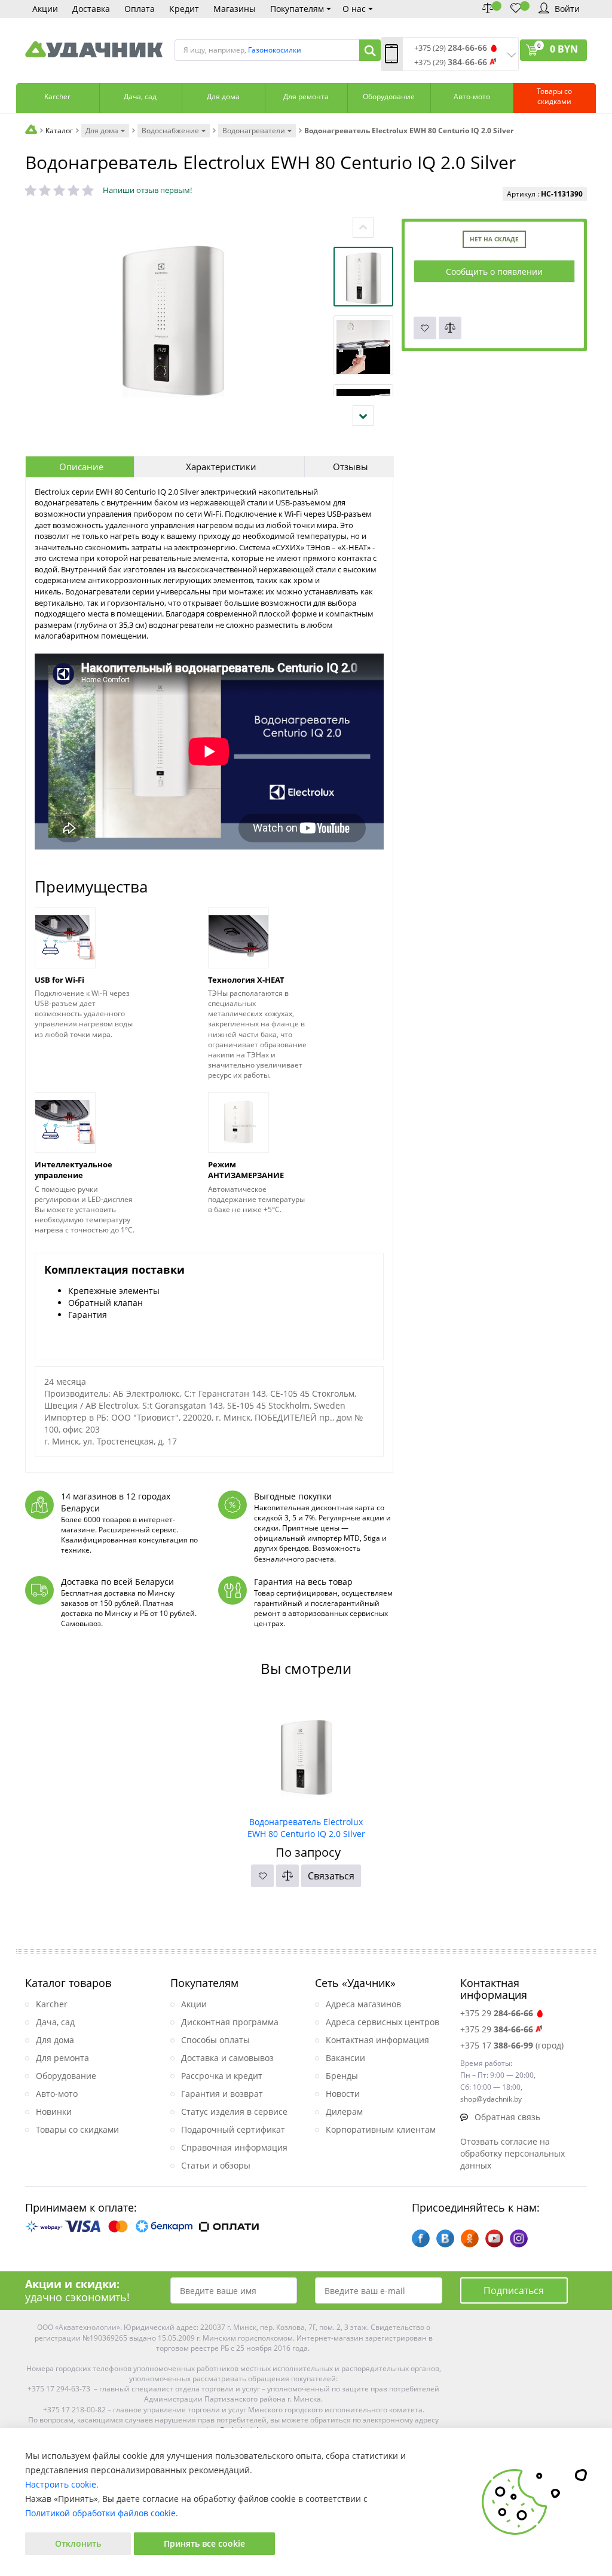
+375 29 (497, 2013)
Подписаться (514, 2290)
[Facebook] (421, 2238)
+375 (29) (451, 48)
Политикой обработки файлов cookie (100, 2513)
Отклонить (78, 2543)
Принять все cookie (204, 2543)
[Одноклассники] (470, 2238)
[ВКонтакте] (445, 2238)
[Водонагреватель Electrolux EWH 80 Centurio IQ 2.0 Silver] (306, 1753)
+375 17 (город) (512, 2045)
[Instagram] (519, 2238)
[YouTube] (494, 2238)
